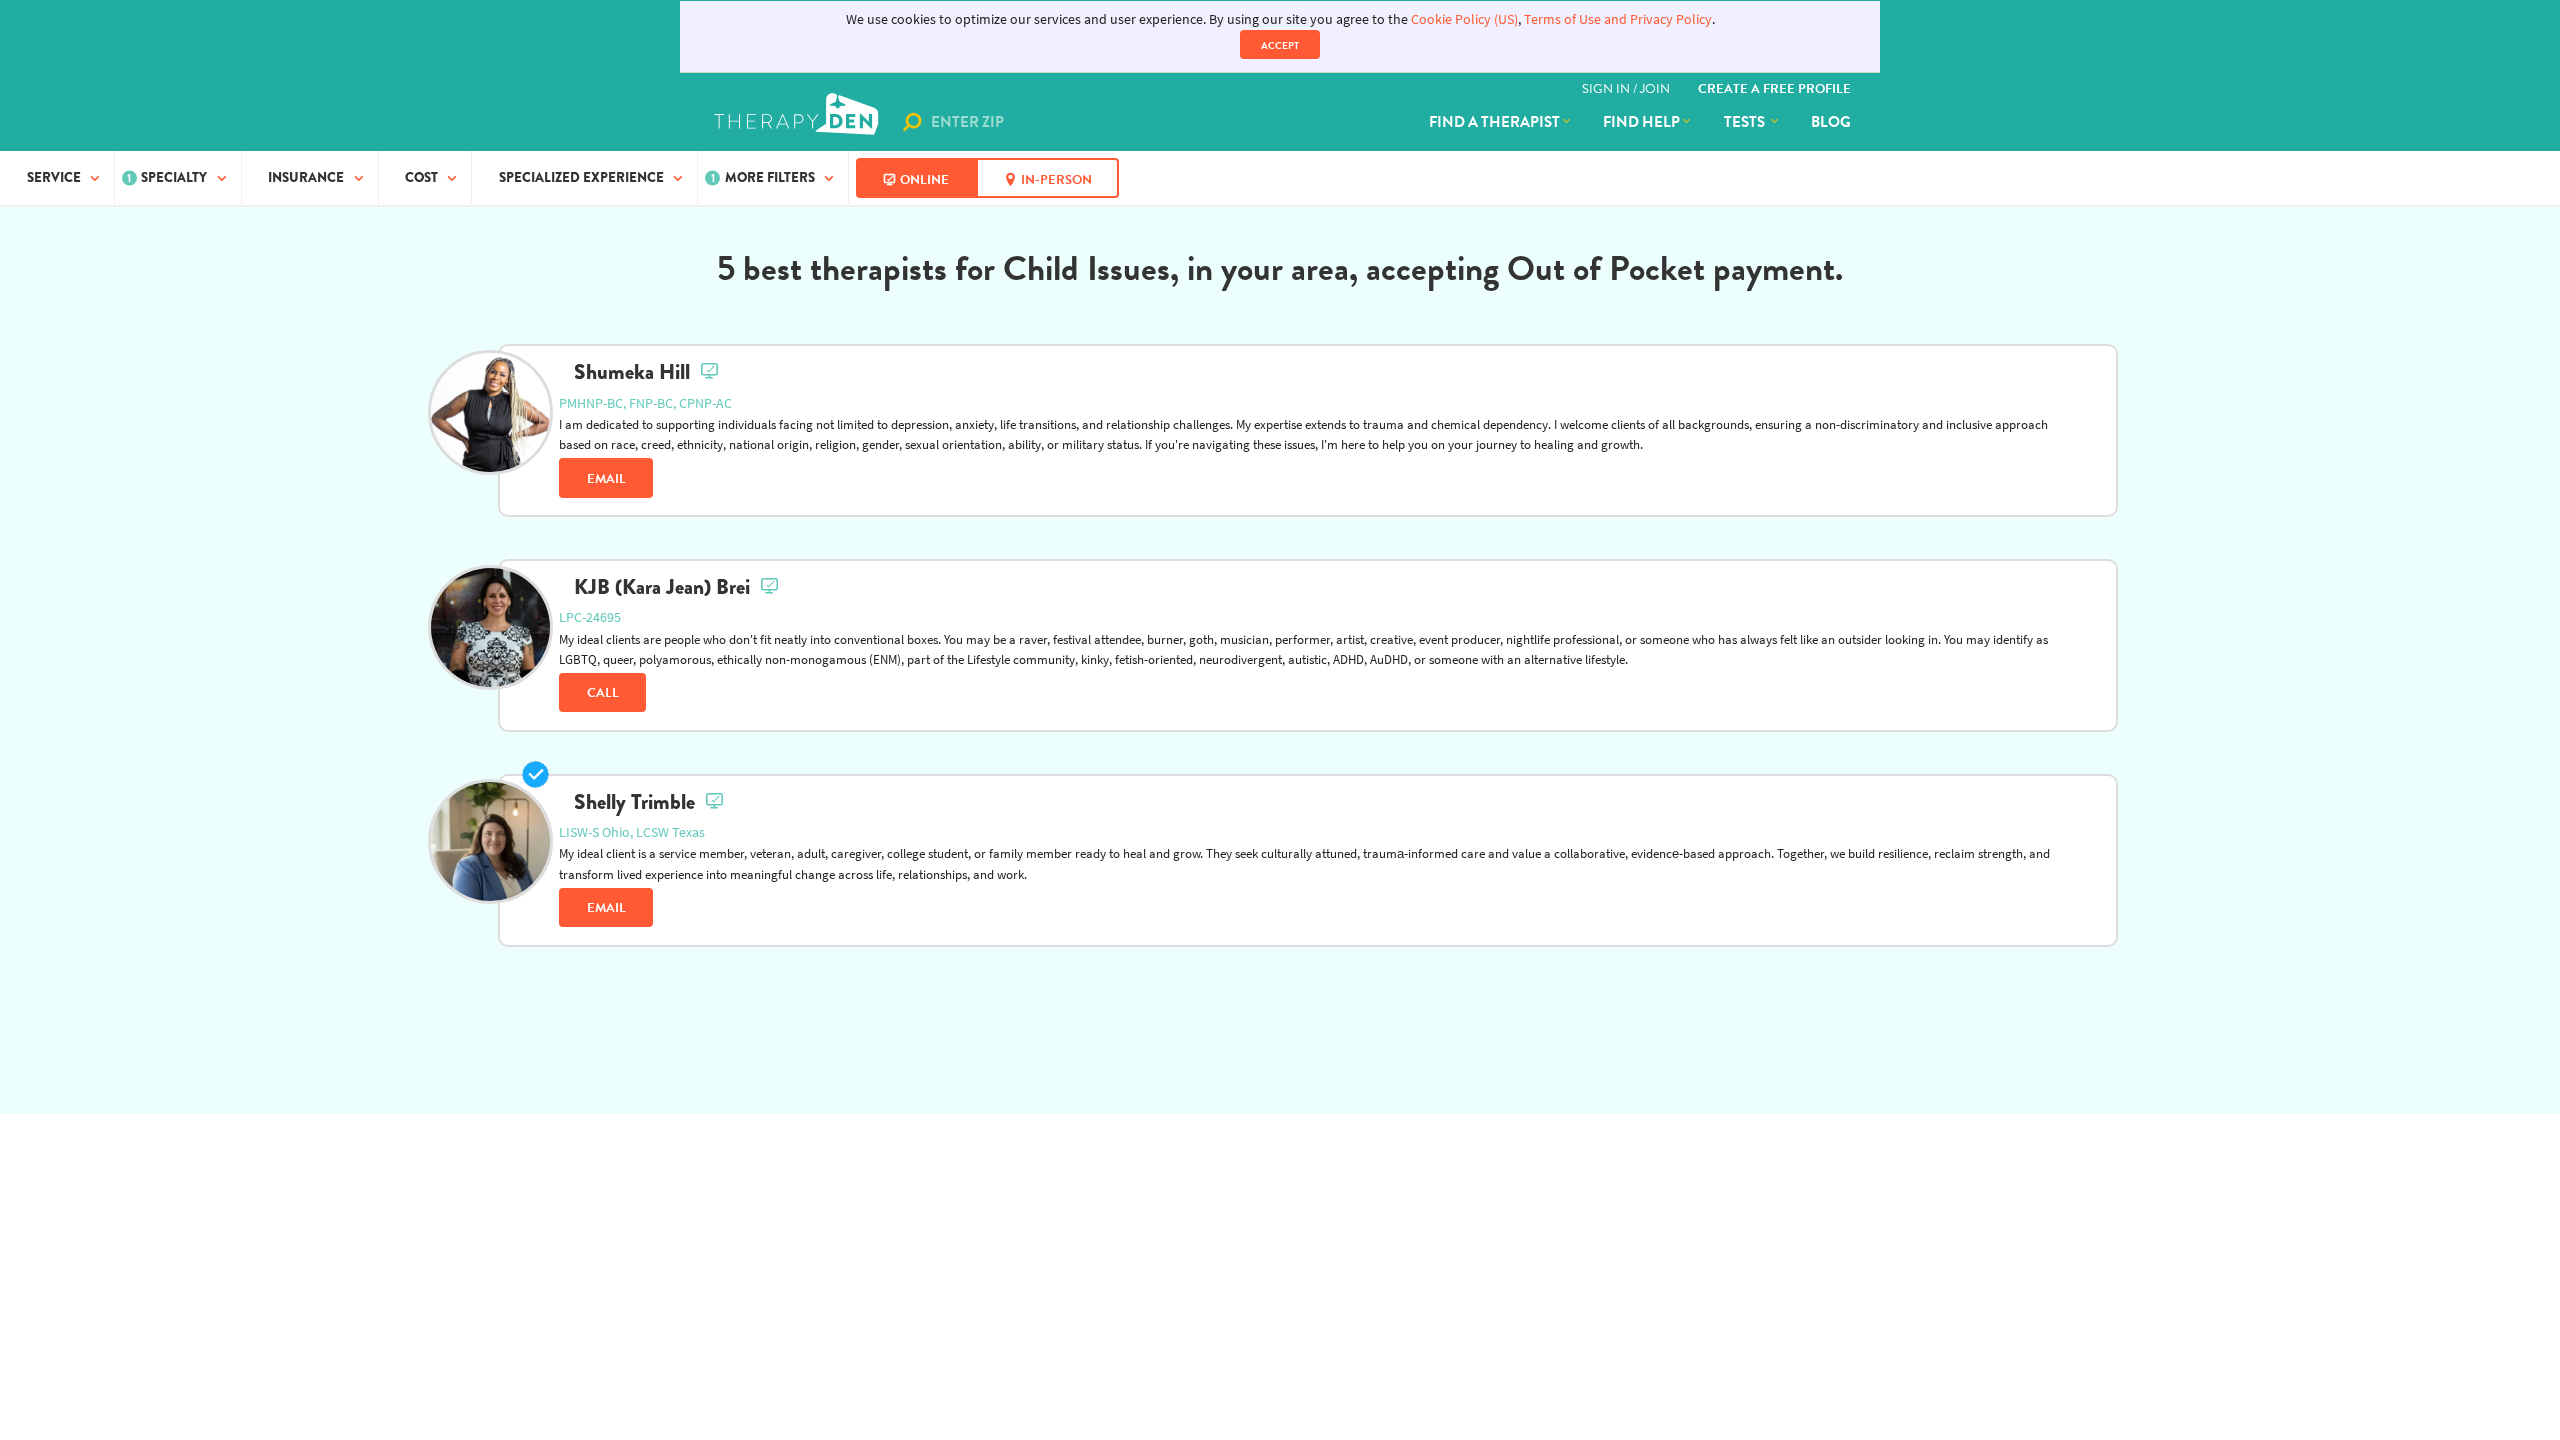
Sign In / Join (1626, 89)
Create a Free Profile (1774, 89)
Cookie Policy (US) (1464, 19)
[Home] (798, 122)
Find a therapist (1494, 122)
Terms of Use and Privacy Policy (1618, 19)
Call (603, 693)
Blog (1831, 122)
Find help (1641, 122)
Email (606, 479)
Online (924, 180)
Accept (1280, 45)
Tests (1746, 122)
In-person (1056, 180)
